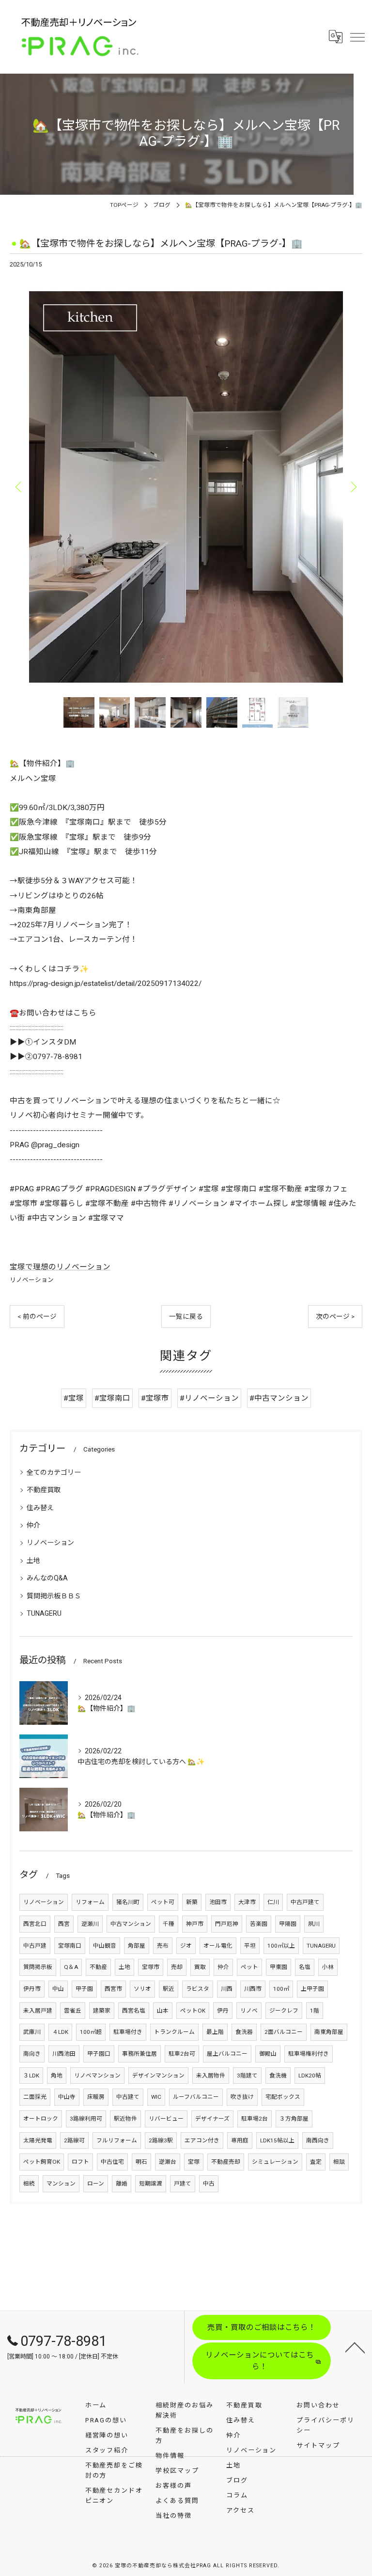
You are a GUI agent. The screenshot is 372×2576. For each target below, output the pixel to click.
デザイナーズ (212, 2119)
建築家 (102, 2011)
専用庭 (240, 2140)
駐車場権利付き (309, 2054)
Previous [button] (19, 486)
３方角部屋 (294, 2119)
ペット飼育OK (42, 2162)
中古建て (128, 2097)
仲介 (33, 1525)
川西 (227, 1989)
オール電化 (218, 1946)
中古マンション (131, 1924)
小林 (328, 1967)
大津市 (247, 1902)
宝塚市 (151, 1967)
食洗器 (244, 2032)
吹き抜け (242, 2097)
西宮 (64, 1924)
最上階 (215, 2032)
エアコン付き (202, 2140)
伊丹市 (32, 1989)
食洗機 (278, 2076)
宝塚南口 (70, 1946)
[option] (186, 486)
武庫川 (32, 2032)
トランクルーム (174, 2032)
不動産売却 (226, 2162)
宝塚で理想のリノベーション (60, 1267)
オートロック (41, 2119)
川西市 (253, 1989)
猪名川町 (128, 1902)
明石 (141, 2162)
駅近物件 (125, 2119)
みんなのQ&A (47, 1578)
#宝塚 (74, 1398)
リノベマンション (97, 2076)
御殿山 (268, 2054)
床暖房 (96, 2097)
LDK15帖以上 (277, 2140)
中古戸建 (35, 1946)
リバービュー (166, 2119)
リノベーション (32, 1280)
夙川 (314, 1924)
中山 (58, 1989)
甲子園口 (99, 2054)
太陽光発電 (38, 2140)
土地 (33, 1561)
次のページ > (335, 1316)
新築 (192, 1902)
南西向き (318, 2140)
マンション (61, 2184)
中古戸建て (305, 1902)
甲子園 (84, 1989)
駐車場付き (128, 2032)
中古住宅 (112, 2162)
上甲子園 (312, 1989)
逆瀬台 (168, 2162)
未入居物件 (211, 2076)
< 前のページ (37, 1316)
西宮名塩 (134, 2011)
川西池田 (64, 2054)
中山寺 (67, 2097)
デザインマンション (158, 2076)
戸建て (183, 2184)
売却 (177, 1967)
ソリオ (142, 1989)
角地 (57, 2076)
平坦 (250, 1946)
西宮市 (113, 1989)
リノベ (249, 2011)
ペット (249, 1967)
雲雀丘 (73, 2011)
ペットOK (193, 2011)
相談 (339, 2162)
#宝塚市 (155, 1398)
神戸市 (195, 1924)
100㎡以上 (281, 1946)
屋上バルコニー (227, 2054)
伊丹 (223, 2011)
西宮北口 (35, 1924)
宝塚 (194, 2162)
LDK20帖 (310, 2076)
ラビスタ (198, 1989)
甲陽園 (288, 1924)
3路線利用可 (86, 2119)
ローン (96, 2184)
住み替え (40, 1508)
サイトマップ (318, 2445)
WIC (156, 2097)
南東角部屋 (329, 2032)
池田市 (218, 1902)
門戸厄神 (227, 1924)
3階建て (247, 2076)
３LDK (31, 2076)
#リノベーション (209, 1398)
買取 (200, 1967)
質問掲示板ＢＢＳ (54, 1596)
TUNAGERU (44, 1613)
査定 (316, 2162)
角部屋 (137, 1946)
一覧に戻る (186, 1316)
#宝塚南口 (112, 1398)
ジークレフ (284, 2011)
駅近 (169, 1989)
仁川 (273, 1902)
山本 (163, 2011)
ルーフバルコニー (196, 2097)
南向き (32, 2054)
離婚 (122, 2184)
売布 (163, 1946)
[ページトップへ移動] (355, 2347)
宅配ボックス (283, 2097)
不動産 (98, 1967)
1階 (315, 2011)
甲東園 (279, 1967)
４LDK (60, 2032)
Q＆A (71, 1967)
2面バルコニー (284, 2032)
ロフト (80, 2162)
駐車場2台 (255, 2119)
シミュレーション (275, 2162)
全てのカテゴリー (54, 1472)
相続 (29, 2184)
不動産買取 (44, 1490)
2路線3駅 (161, 2140)
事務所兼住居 (139, 2054)
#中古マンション (279, 1398)
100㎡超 (91, 2032)
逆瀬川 (90, 1924)
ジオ (186, 1946)
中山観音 (105, 1946)
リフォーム (90, 1902)
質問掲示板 (38, 1967)
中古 (209, 2184)
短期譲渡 (151, 2184)
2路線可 (74, 2140)
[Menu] (357, 37)
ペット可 (163, 1902)
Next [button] (353, 486)
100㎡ (281, 1989)
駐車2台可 (182, 2054)
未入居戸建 (38, 2011)
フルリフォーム (117, 2140)
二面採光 (35, 2097)
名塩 (305, 1967)
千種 (169, 1924)
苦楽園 (259, 1924)
